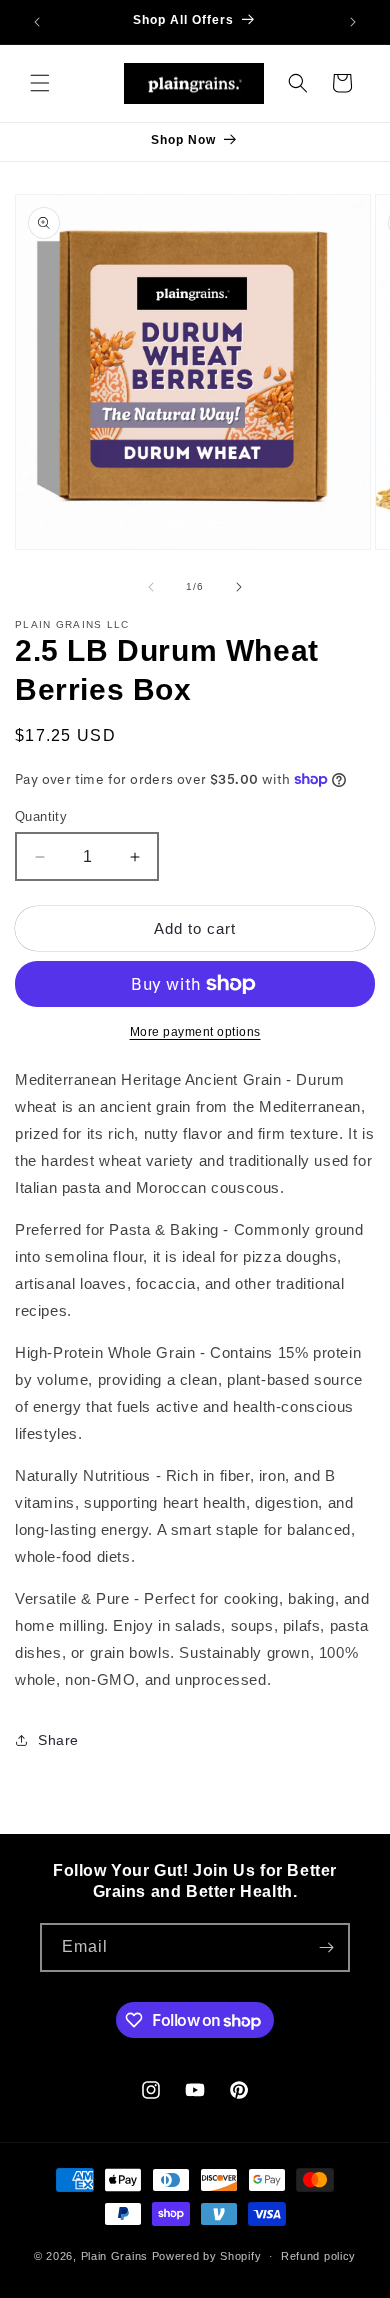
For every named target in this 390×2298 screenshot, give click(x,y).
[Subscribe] (326, 1947)
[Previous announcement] (37, 22)
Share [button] (58, 1740)
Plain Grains (114, 2256)
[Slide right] (239, 587)
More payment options (195, 1032)
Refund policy (318, 2256)
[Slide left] (151, 587)
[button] (40, 83)
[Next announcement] (353, 22)
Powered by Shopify (207, 2256)
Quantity (41, 816)
